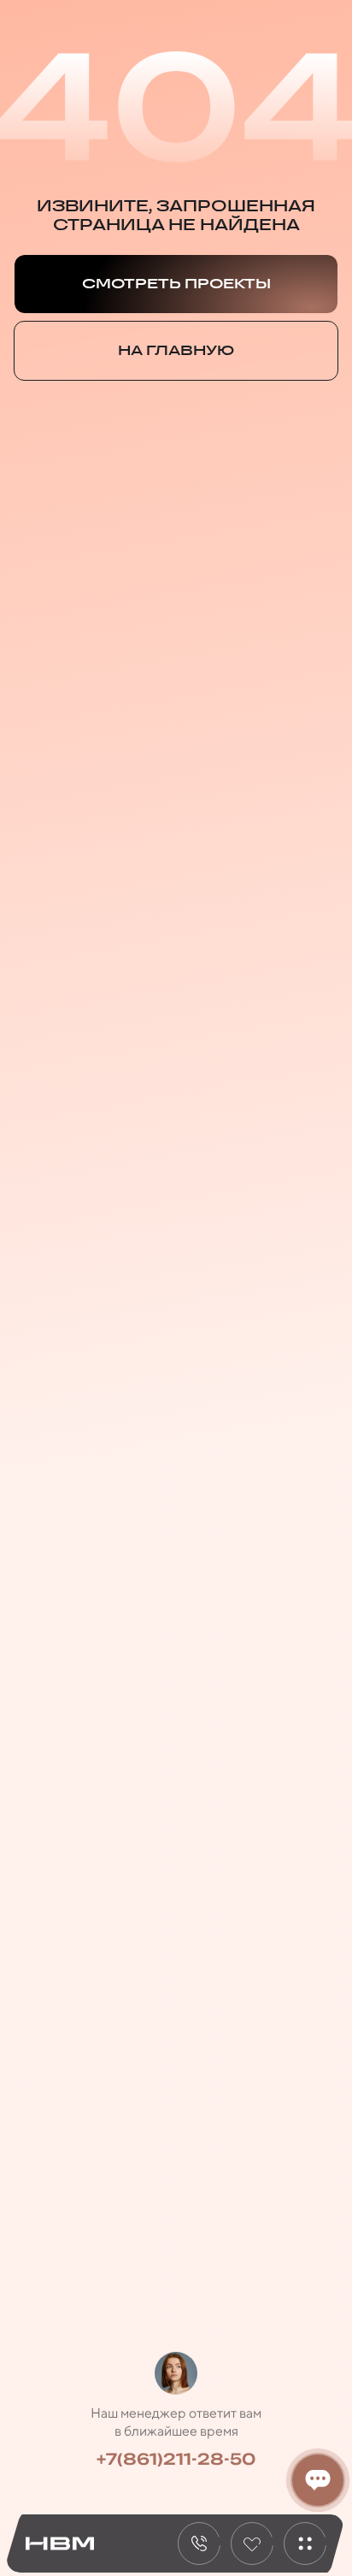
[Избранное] (252, 2543)
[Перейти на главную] (60, 2544)
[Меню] (305, 2543)
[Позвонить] (199, 2543)
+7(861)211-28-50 (176, 2459)
